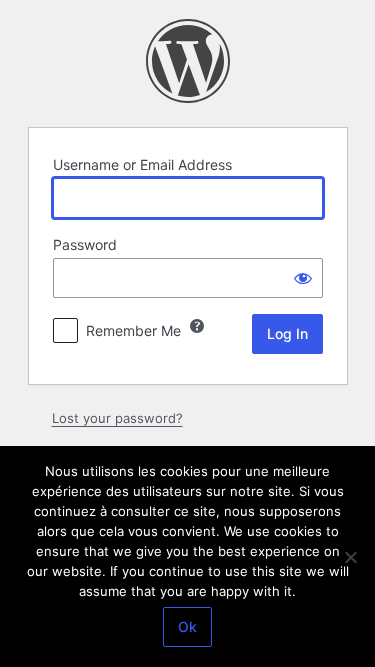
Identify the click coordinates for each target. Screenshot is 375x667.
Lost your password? (117, 418)
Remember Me (133, 330)
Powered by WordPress (188, 61)
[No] (350, 557)
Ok (187, 626)
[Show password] (303, 278)
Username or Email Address (142, 164)
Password (85, 244)
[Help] (197, 326)
